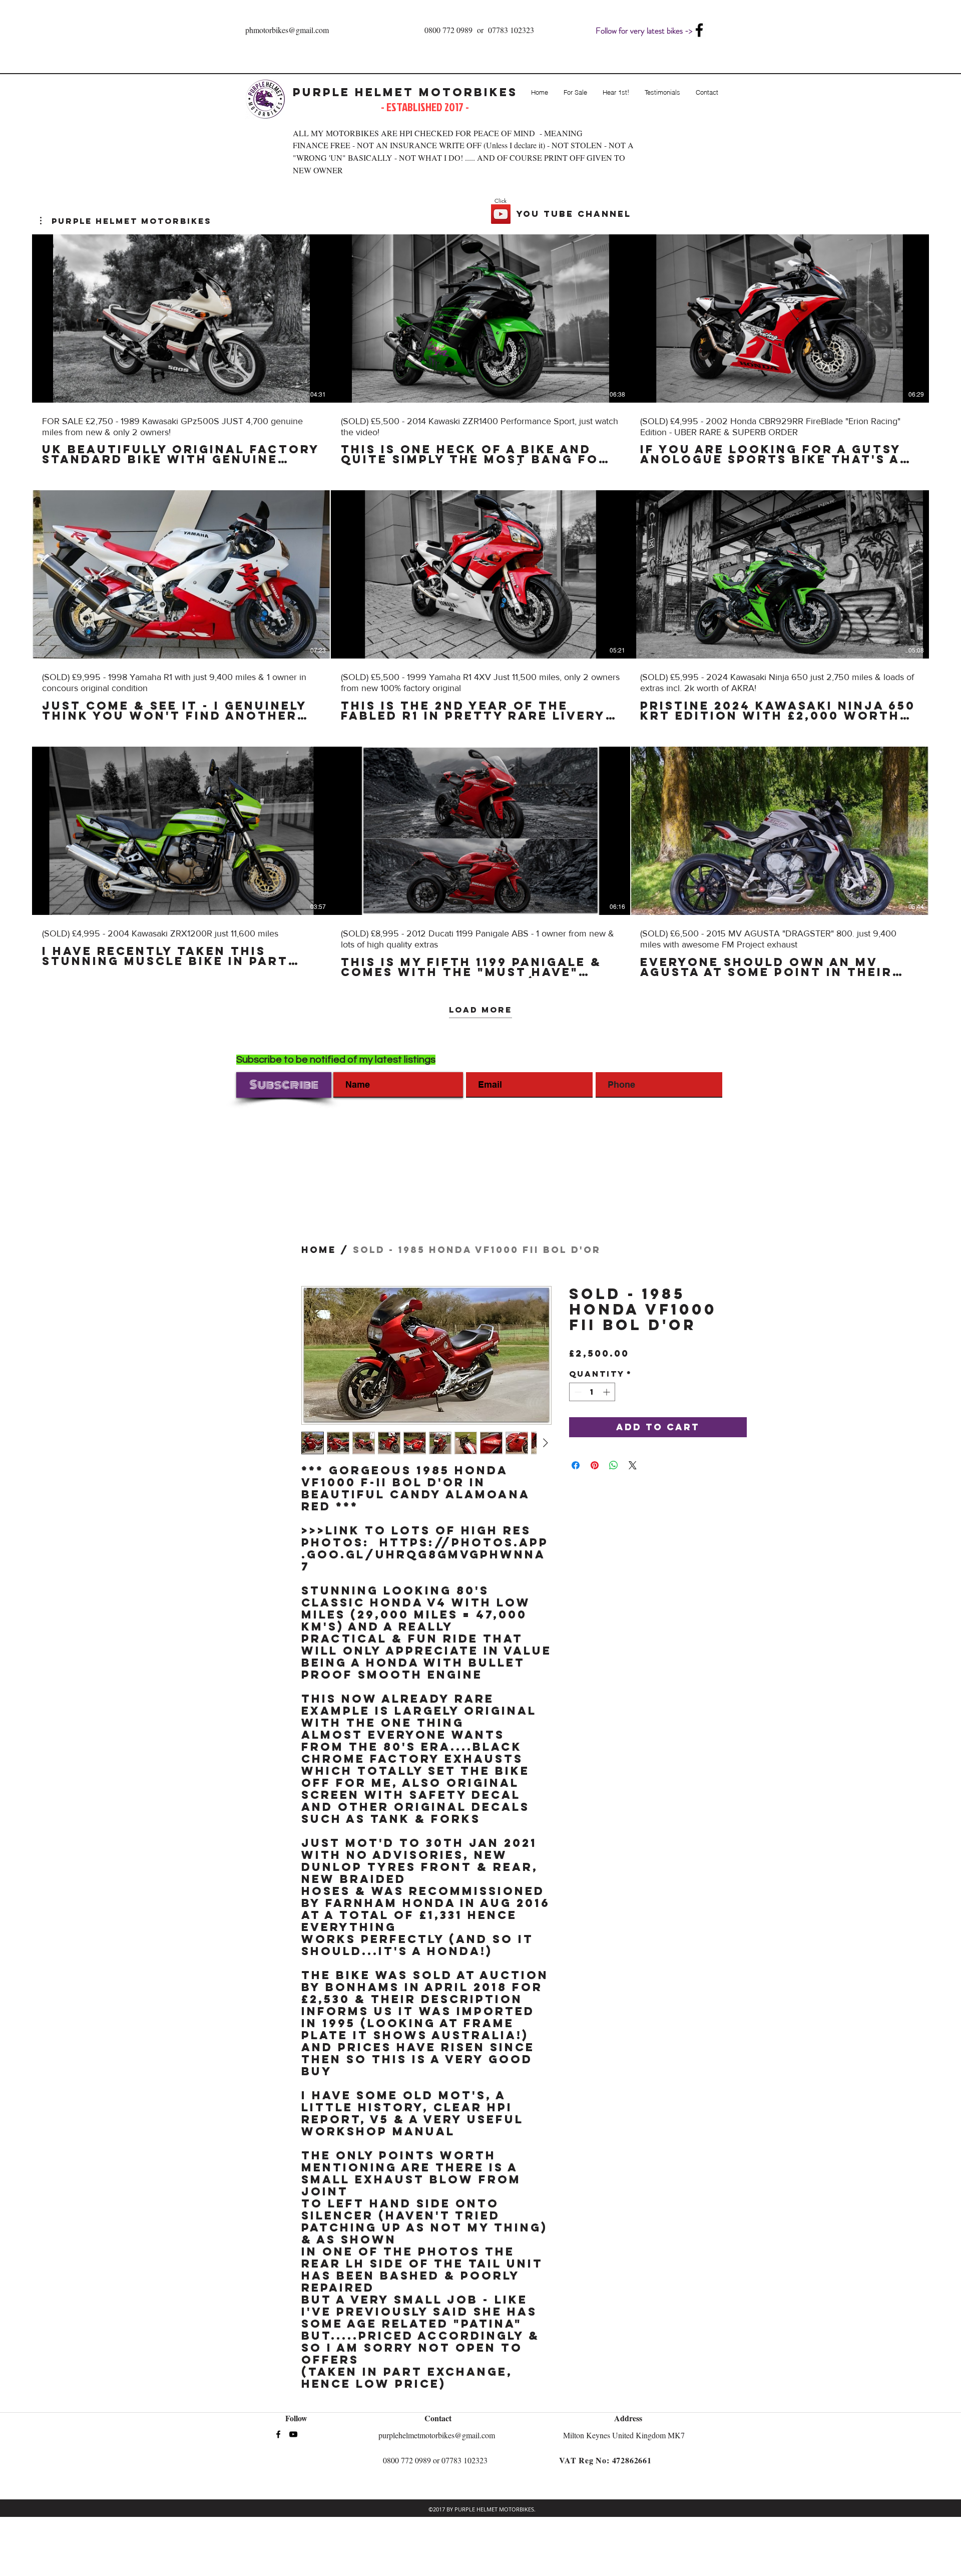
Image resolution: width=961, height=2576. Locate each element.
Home (319, 1250)
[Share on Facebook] (576, 1465)
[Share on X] (633, 1465)
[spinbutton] (592, 1392)
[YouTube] (501, 214)
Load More (480, 1010)
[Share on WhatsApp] (614, 1465)
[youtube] (293, 2434)
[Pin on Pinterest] (595, 1465)
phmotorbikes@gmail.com (287, 30)
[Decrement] (577, 1392)
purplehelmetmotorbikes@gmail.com (437, 2435)
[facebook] (699, 30)
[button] (126, 221)
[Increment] (607, 1392)
